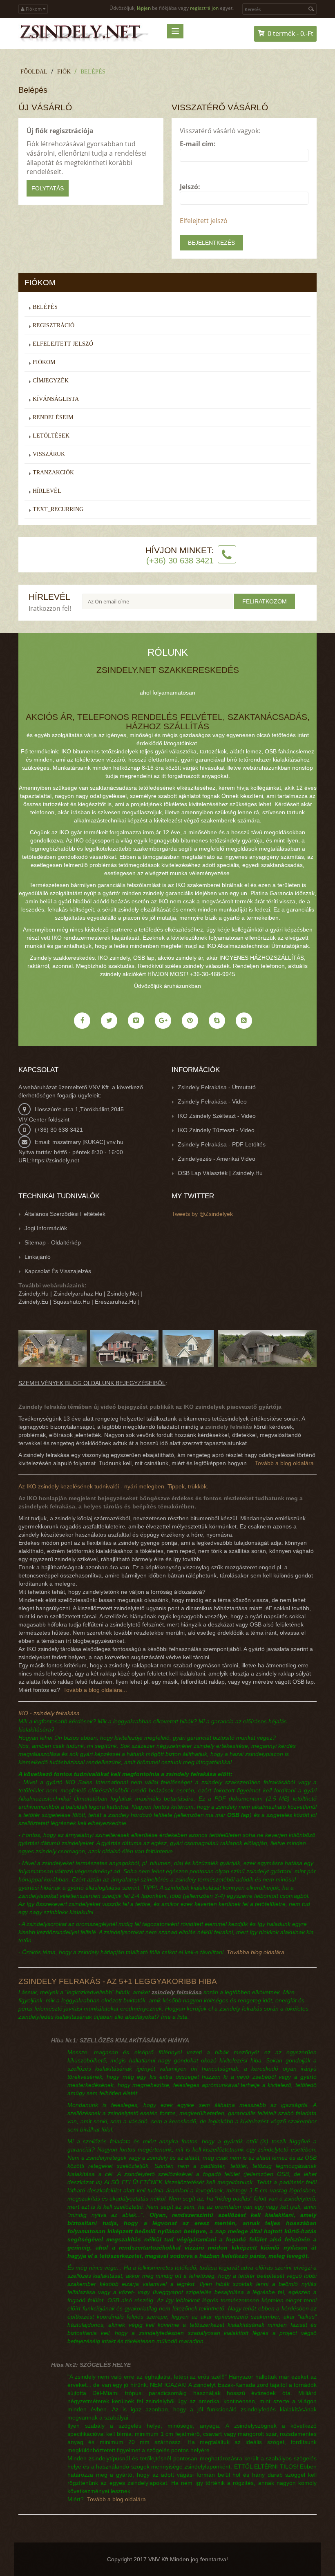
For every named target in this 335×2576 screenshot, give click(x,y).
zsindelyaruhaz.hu (78, 1294)
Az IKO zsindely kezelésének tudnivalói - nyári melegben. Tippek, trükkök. (113, 1486)
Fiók (64, 72)
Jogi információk (46, 1228)
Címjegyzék (51, 381)
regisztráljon (204, 8)
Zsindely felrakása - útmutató (217, 1087)
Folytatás (48, 188)
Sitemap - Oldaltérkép (53, 1242)
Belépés (93, 72)
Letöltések (51, 436)
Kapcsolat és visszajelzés (58, 1271)
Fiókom (44, 362)
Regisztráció (54, 325)
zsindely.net (123, 1294)
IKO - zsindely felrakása (49, 1713)
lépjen (144, 8)
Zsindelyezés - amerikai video (217, 1159)
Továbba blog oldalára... (258, 1952)
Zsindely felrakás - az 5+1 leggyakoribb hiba (118, 1981)
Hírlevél (47, 491)
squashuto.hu (71, 1302)
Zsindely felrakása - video (212, 1101)
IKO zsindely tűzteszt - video (216, 1130)
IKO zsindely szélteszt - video (217, 1116)
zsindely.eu (33, 1302)
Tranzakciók (53, 473)
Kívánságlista (56, 399)
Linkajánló (38, 1257)
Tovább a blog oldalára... (95, 1690)
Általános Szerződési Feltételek (65, 1214)
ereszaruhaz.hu (116, 1302)
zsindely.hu (33, 1294)
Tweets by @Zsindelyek (202, 1214)
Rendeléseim (53, 417)
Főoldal (34, 72)
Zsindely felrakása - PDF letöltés (222, 1144)
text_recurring (58, 509)
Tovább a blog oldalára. (285, 1463)
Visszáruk (49, 454)
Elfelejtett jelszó (204, 221)
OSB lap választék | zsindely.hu (220, 1173)
